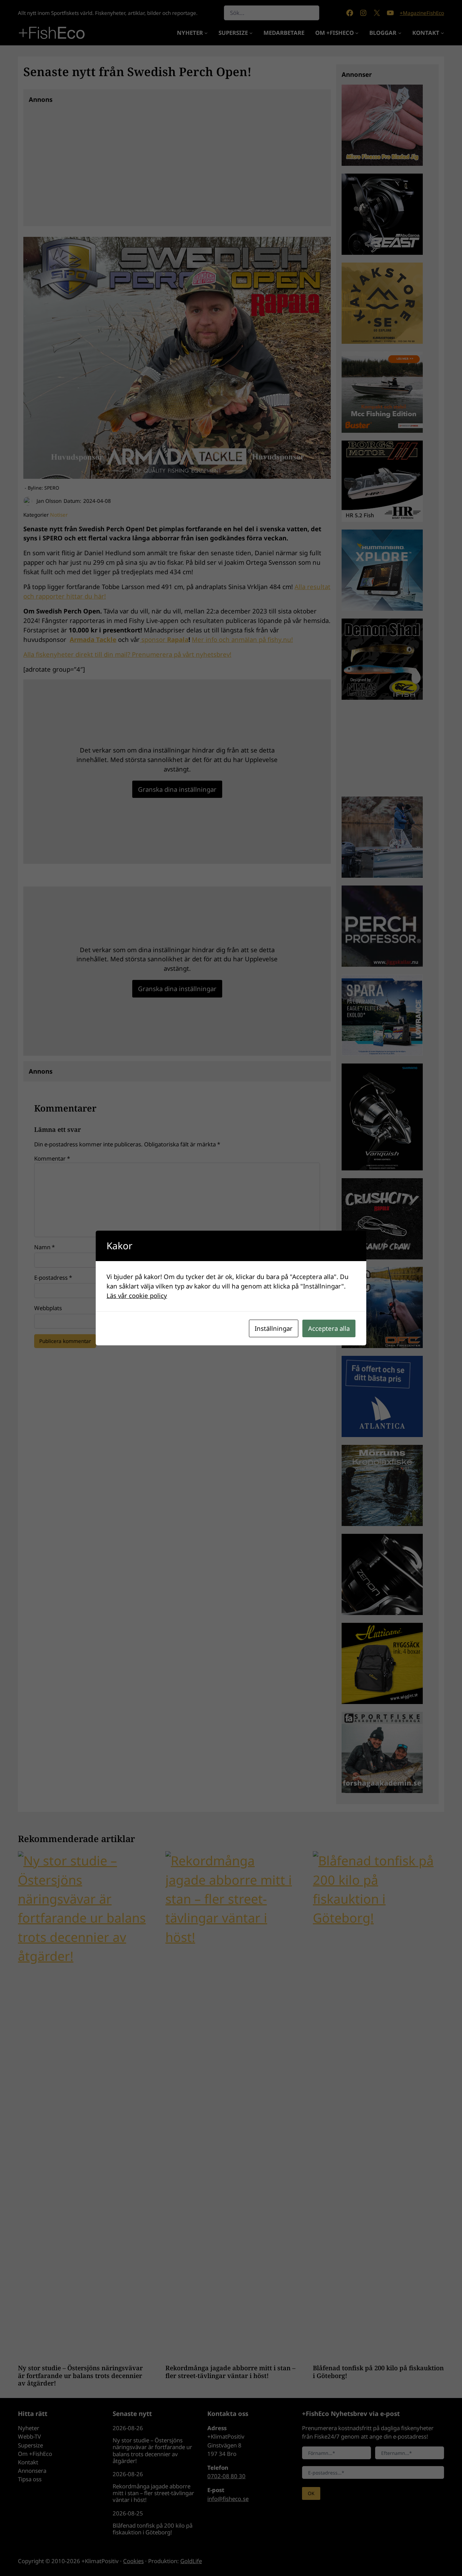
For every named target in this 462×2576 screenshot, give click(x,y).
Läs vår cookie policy (137, 1295)
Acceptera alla (329, 1328)
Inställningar (274, 1328)
